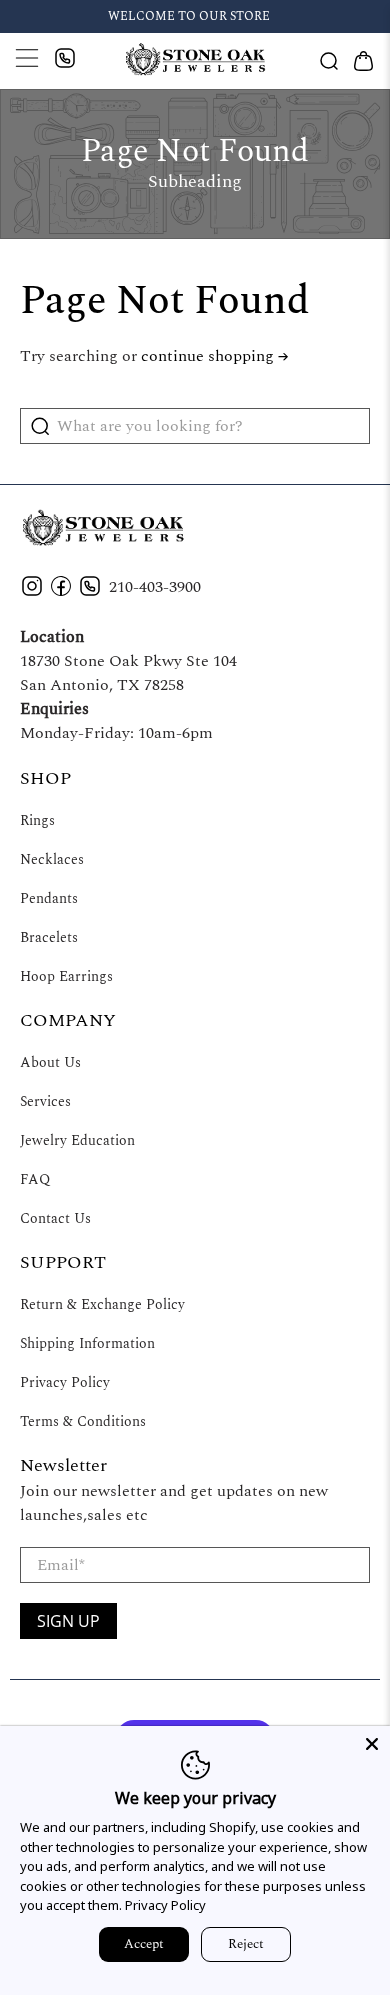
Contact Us (55, 1218)
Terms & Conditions (83, 1421)
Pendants (49, 898)
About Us (50, 1062)
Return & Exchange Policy (102, 1304)
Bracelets (49, 937)
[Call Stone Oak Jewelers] (67, 63)
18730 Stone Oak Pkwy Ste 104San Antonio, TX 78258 (128, 673)
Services (45, 1101)
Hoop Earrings (66, 976)
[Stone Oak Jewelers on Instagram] (32, 593)
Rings (37, 820)
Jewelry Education (77, 1140)
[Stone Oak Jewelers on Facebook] (61, 593)
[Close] (372, 1744)
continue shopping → (215, 356)
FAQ (35, 1179)
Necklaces (52, 859)
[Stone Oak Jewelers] (195, 60)
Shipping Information (87, 1343)
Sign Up (68, 1621)
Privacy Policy (65, 1382)
